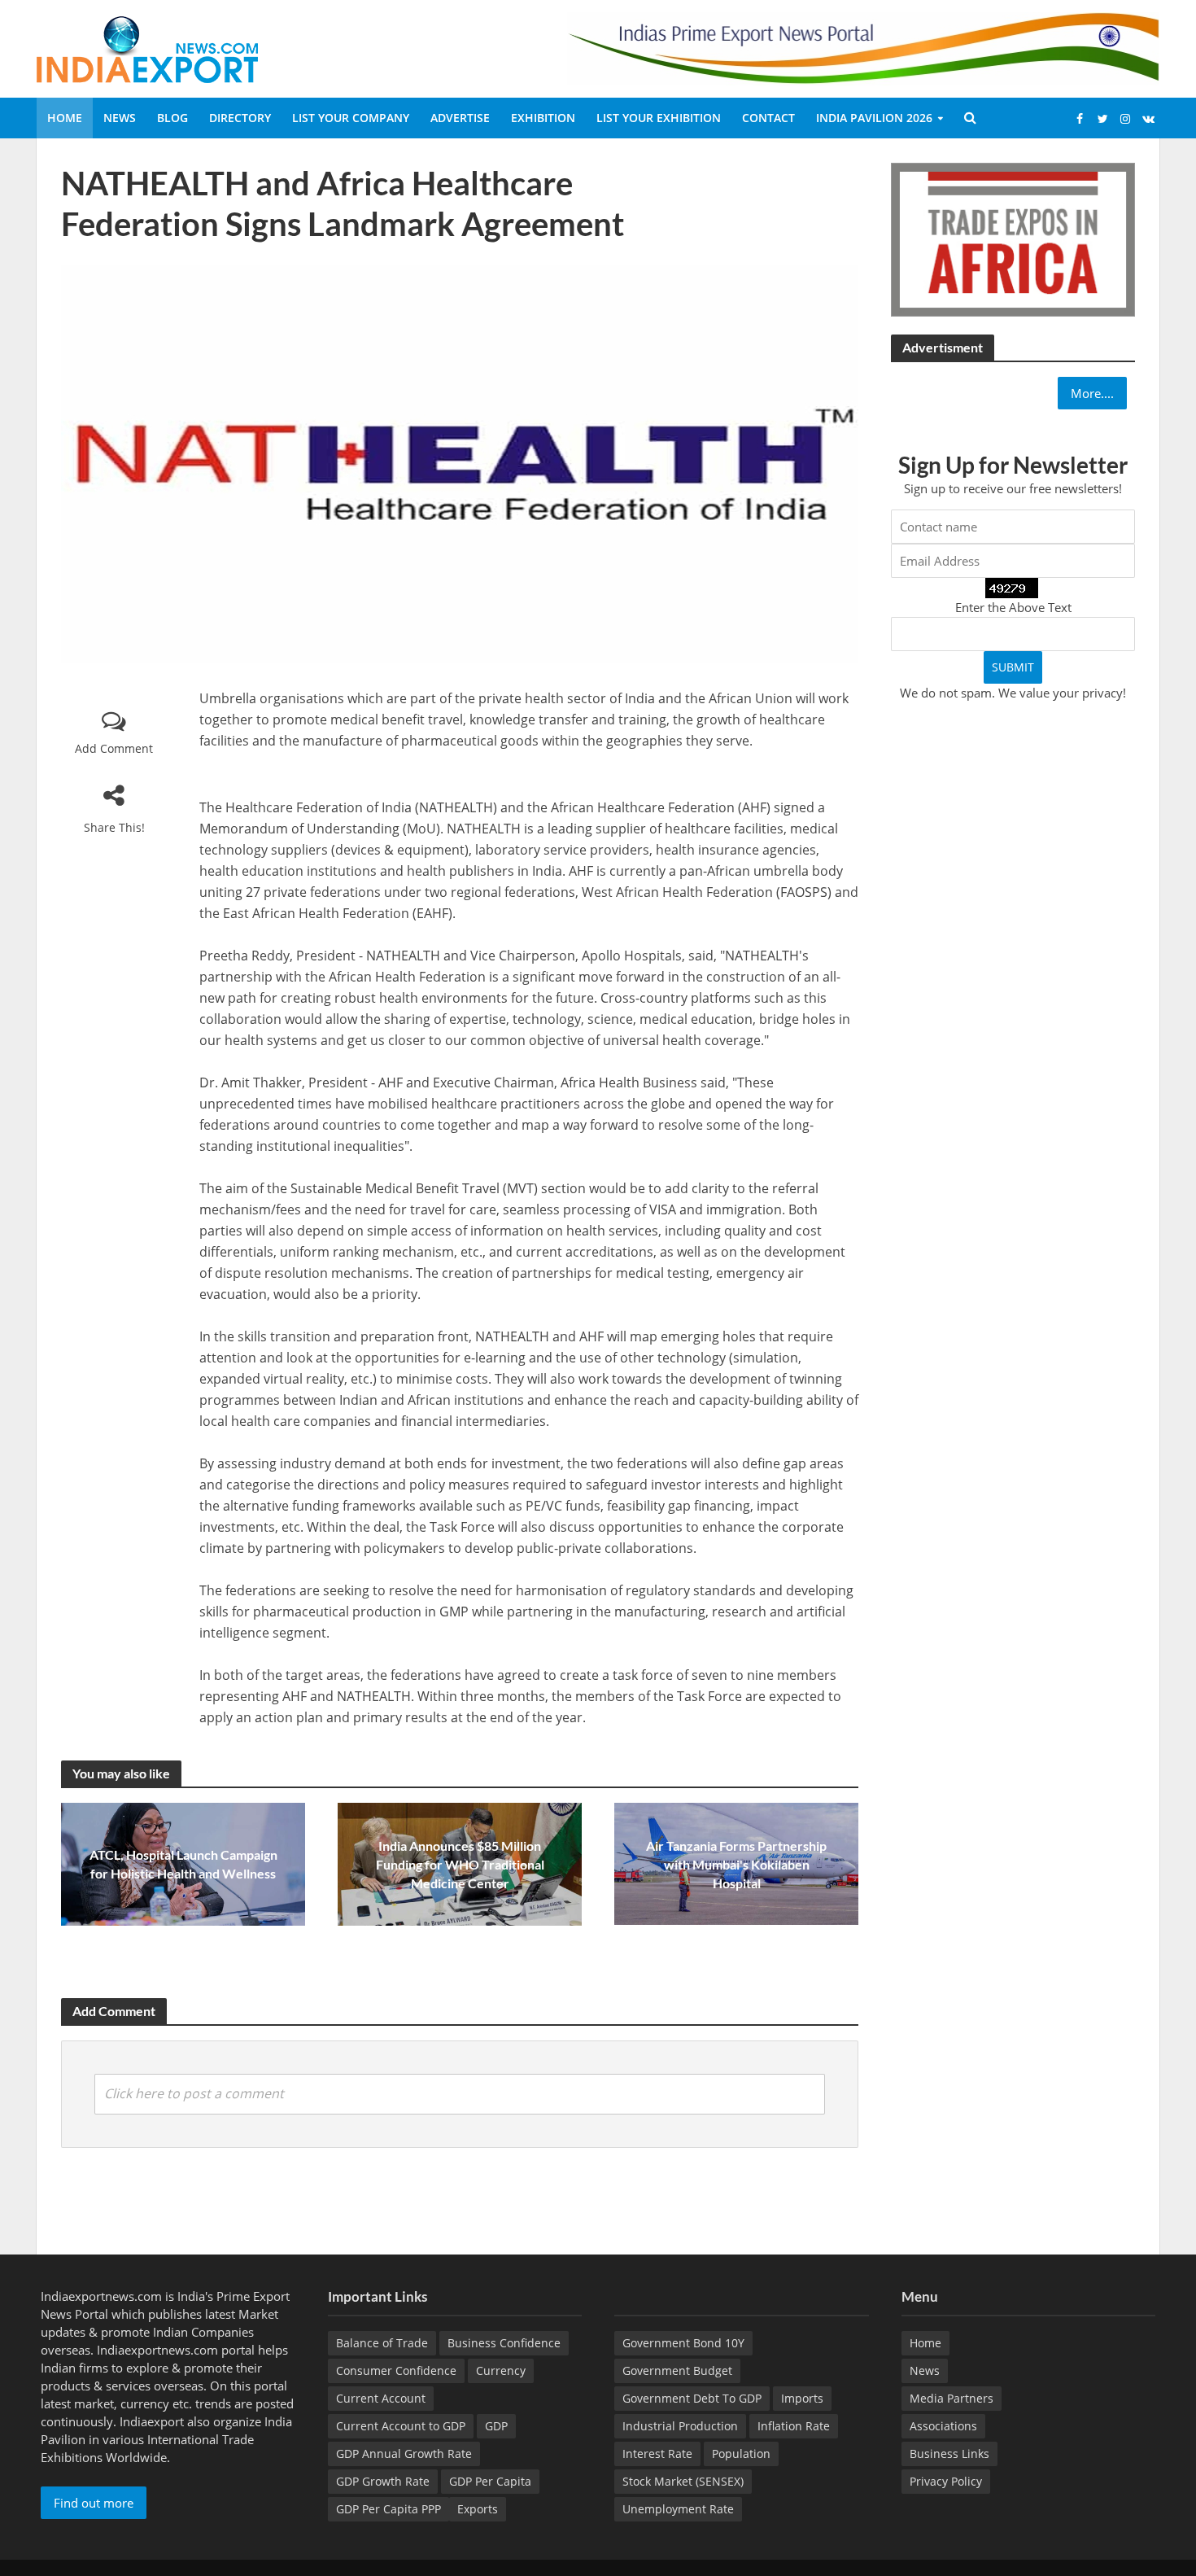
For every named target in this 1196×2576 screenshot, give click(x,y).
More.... (1092, 393)
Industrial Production (680, 2426)
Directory (240, 118)
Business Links (949, 2454)
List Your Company (351, 118)
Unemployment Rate (678, 2509)
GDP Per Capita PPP (388, 2509)
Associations (943, 2426)
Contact (768, 118)
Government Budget (677, 2370)
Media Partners (952, 2398)
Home (65, 118)
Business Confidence (504, 2343)
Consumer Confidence (396, 2370)
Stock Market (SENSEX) (683, 2481)
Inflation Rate (794, 2426)
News (120, 118)
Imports (802, 2398)
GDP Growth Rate (383, 2481)
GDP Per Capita (490, 2481)
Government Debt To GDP (692, 2398)
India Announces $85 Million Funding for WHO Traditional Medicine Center (460, 1864)
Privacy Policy (946, 2481)
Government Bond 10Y (683, 2343)
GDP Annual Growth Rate (404, 2454)
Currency (501, 2370)
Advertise (460, 118)
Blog (172, 118)
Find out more (94, 2503)
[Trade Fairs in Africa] (1013, 238)
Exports (478, 2509)
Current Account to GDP (401, 2426)
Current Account (381, 2398)
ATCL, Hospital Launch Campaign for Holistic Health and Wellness (183, 1864)
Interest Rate (657, 2454)
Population (741, 2454)
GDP (496, 2426)
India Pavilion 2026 (874, 118)
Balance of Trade (382, 2343)
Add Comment (114, 748)
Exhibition (543, 118)
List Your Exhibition (659, 118)
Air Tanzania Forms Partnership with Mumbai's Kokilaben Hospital (736, 1864)
